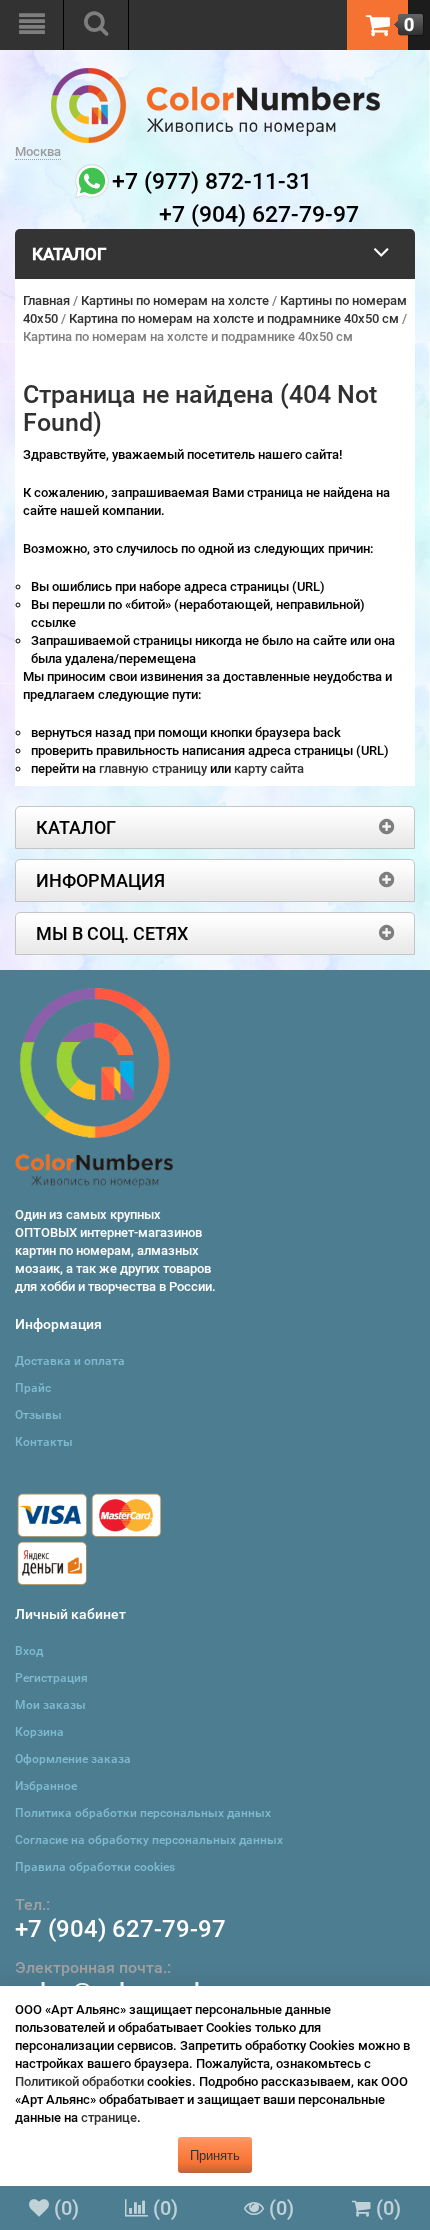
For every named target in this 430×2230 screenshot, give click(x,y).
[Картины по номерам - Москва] (215, 76)
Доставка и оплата (70, 1361)
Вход (29, 1651)
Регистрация (51, 1678)
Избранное (46, 1786)
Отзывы (38, 1415)
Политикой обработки (79, 2081)
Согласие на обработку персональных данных (149, 1840)
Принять (215, 2154)
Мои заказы (50, 1705)
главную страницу (154, 768)
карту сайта (269, 768)
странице (109, 2117)
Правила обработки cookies (95, 1867)
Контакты (44, 1442)
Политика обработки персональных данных (143, 1813)
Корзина (39, 1732)
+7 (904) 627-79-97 (120, 1929)
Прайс (33, 1388)
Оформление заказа (73, 1759)
